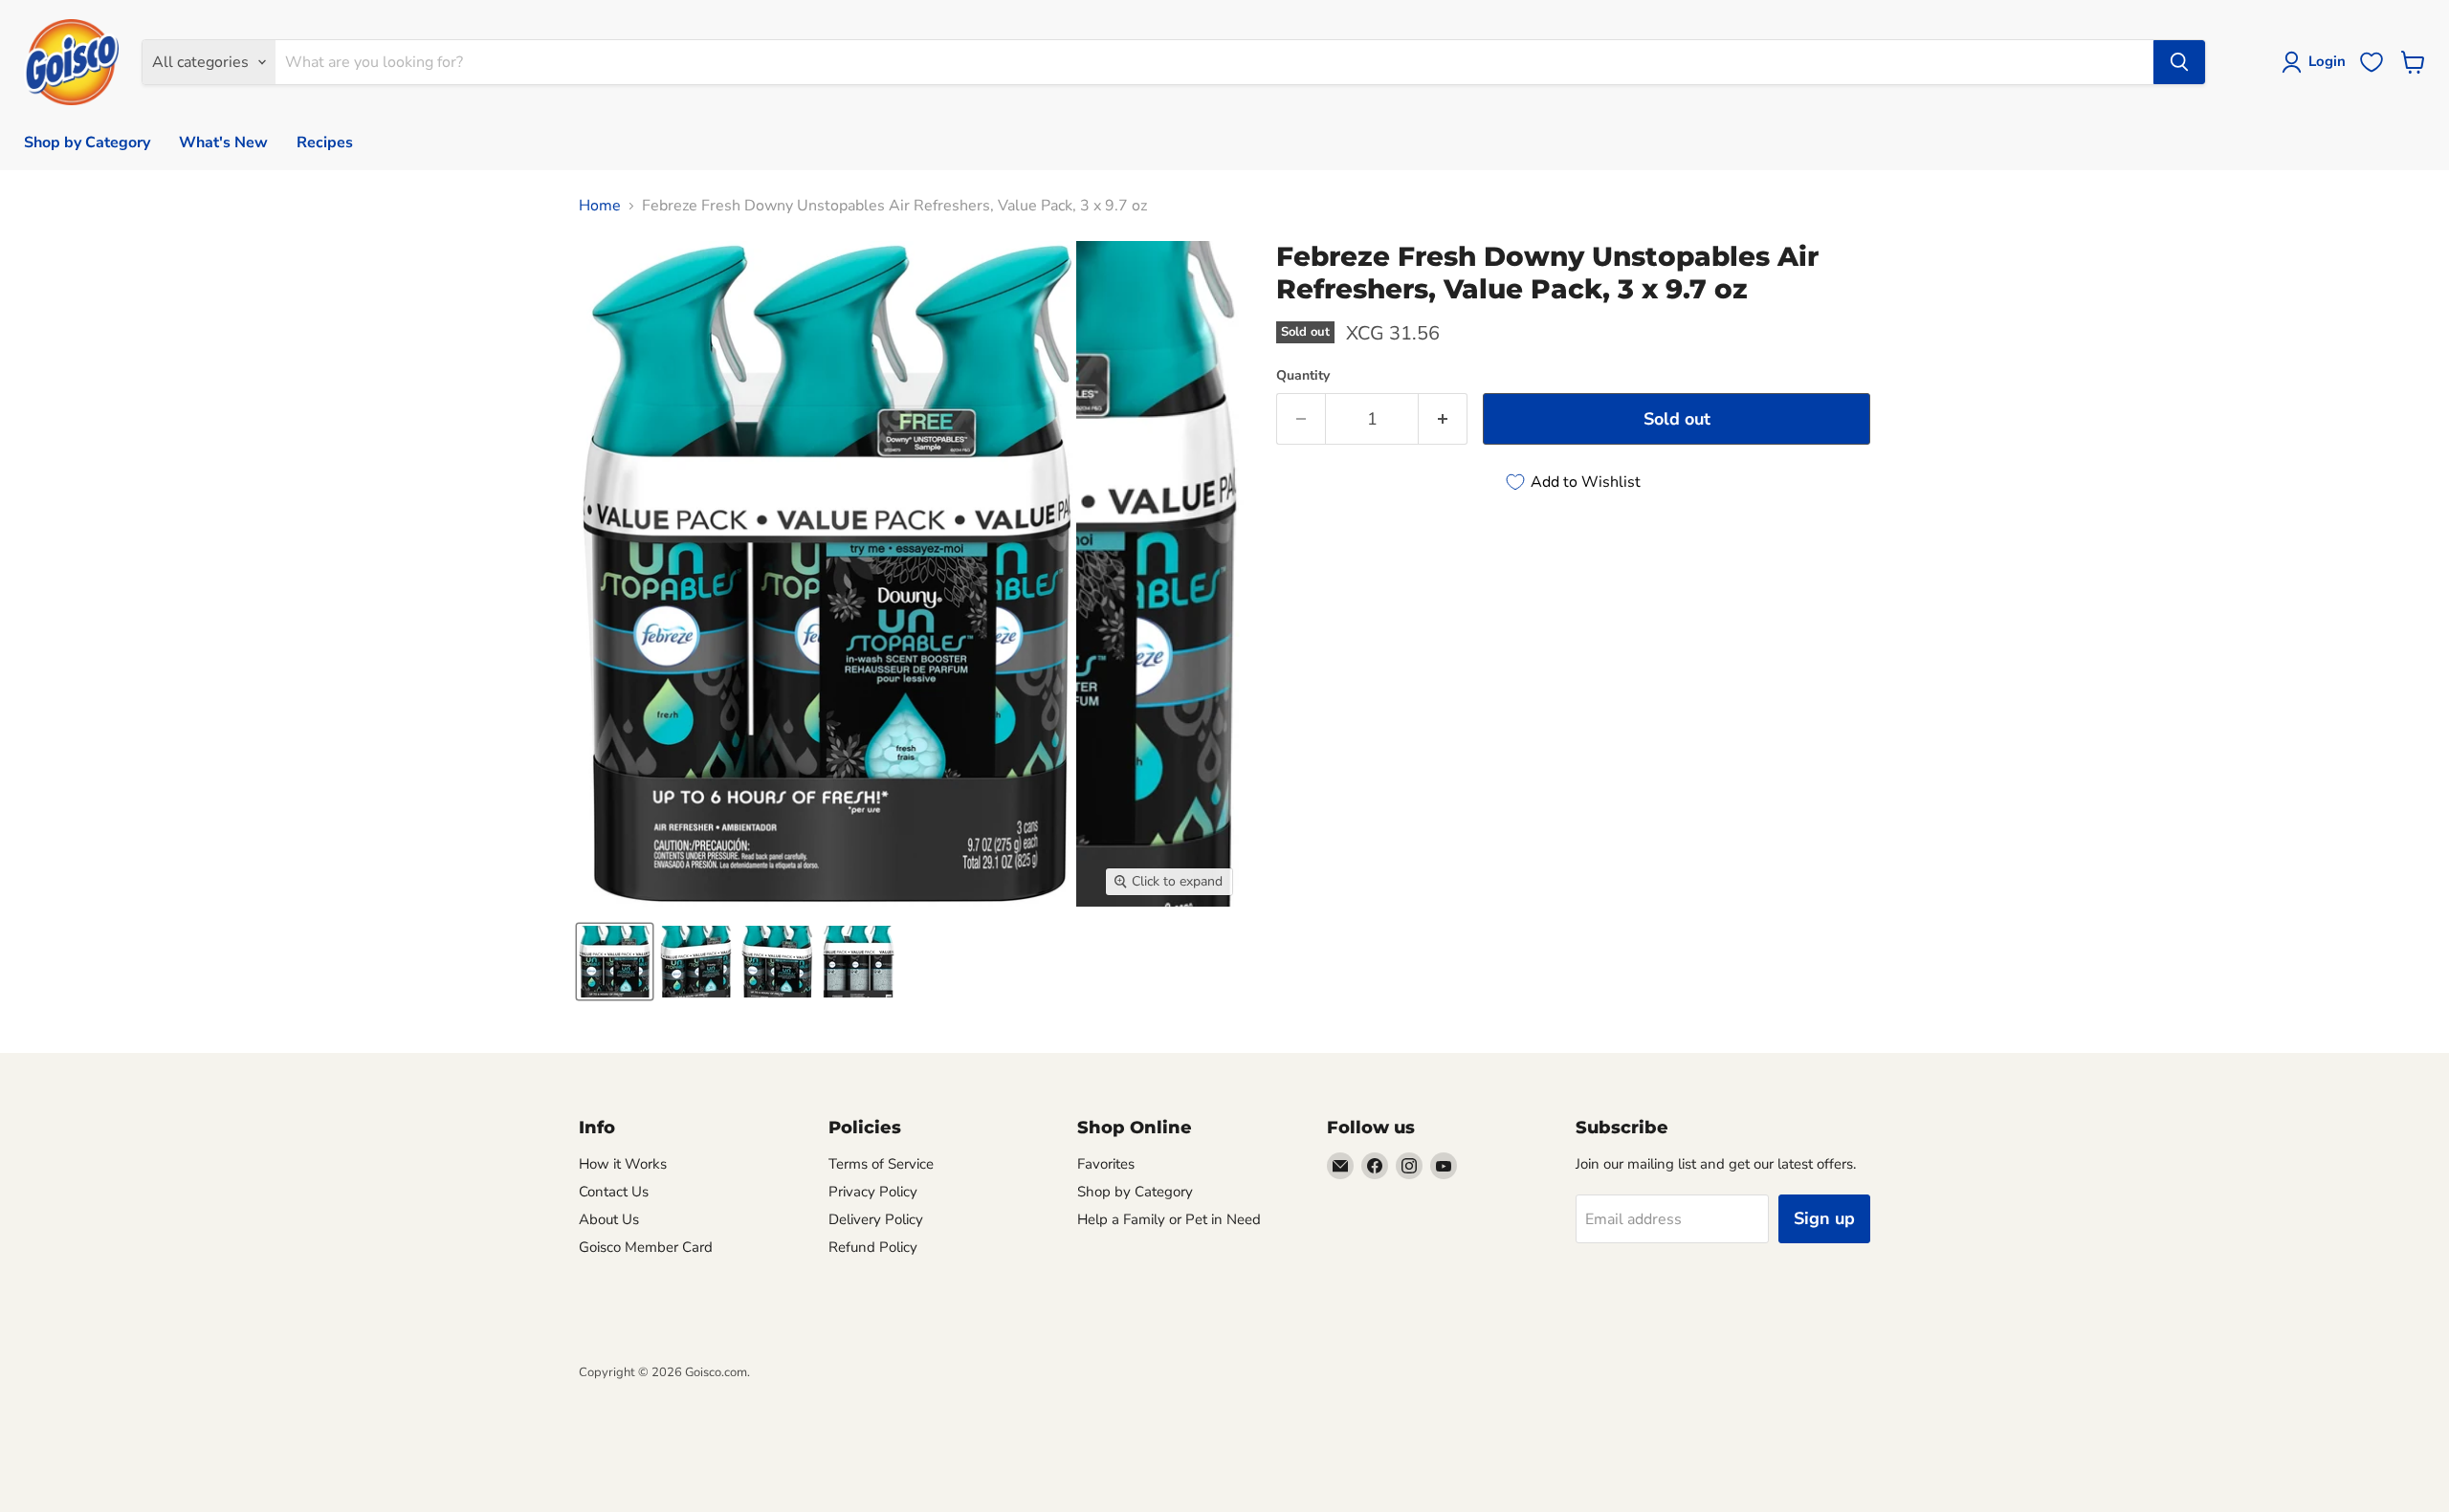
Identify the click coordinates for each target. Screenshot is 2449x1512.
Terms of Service (881, 1164)
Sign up (1824, 1218)
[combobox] (1214, 62)
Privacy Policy (873, 1192)
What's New (223, 142)
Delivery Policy (876, 1219)
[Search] (2179, 62)
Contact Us (614, 1192)
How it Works (623, 1164)
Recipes (325, 142)
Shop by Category (87, 142)
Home (600, 206)
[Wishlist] (2372, 62)
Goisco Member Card (646, 1247)
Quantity (1303, 376)
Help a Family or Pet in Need (1169, 1219)
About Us (609, 1219)
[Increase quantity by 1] (1443, 419)
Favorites (1106, 1164)
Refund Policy (873, 1247)
